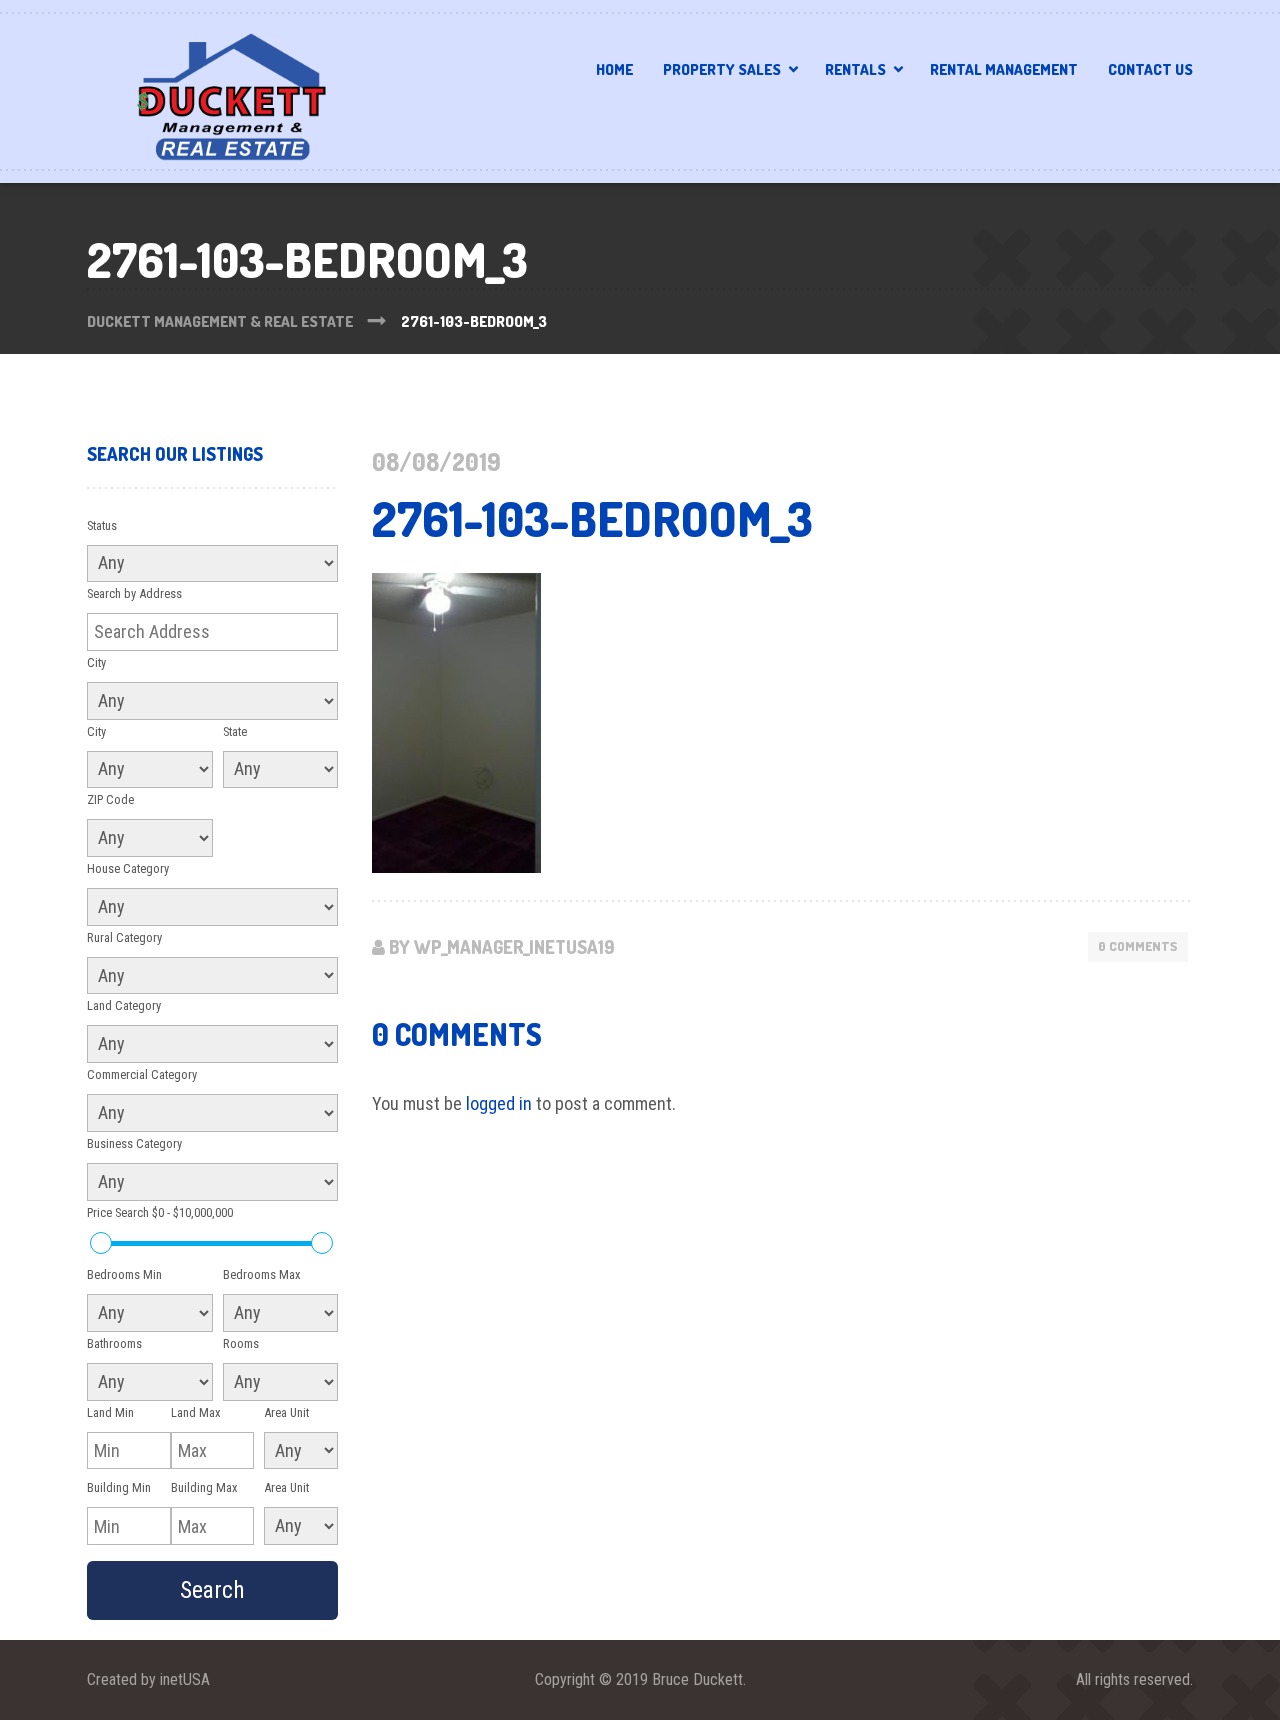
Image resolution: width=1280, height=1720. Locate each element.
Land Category (124, 1005)
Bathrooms (114, 1343)
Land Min (110, 1412)
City (96, 662)
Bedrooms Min (124, 1274)
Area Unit (286, 1412)
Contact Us (1150, 69)
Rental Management (1004, 69)
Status (102, 525)
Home (614, 69)
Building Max (204, 1487)
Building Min (119, 1487)
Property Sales (722, 69)
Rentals (855, 69)
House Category (128, 868)
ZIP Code (110, 799)
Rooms (241, 1343)
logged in (499, 1103)
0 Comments (1138, 946)
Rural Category (124, 937)
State (235, 731)
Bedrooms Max (262, 1274)
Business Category (134, 1143)
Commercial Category (142, 1074)
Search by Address (134, 593)
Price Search (160, 1212)
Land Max (196, 1412)
